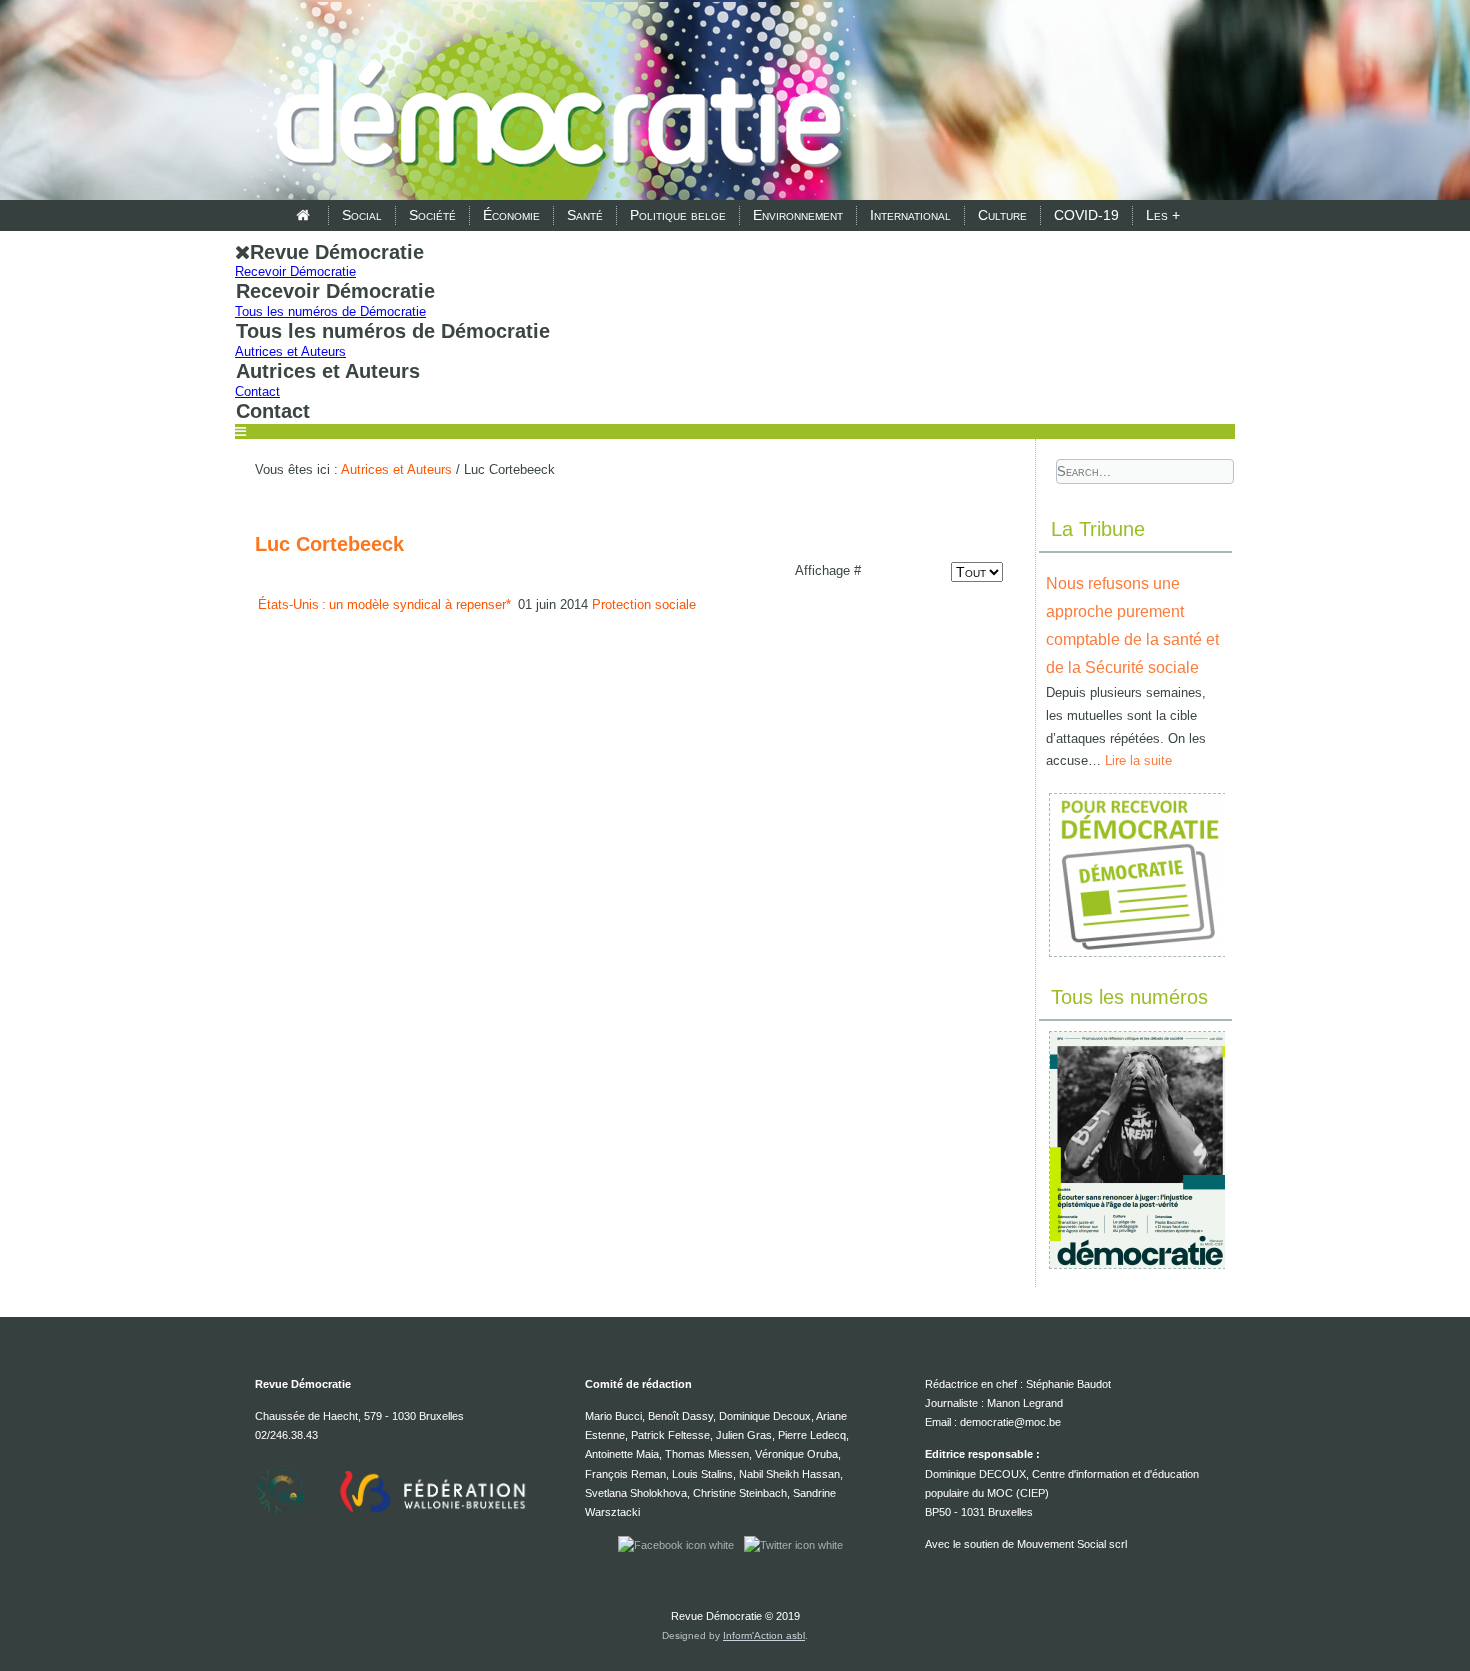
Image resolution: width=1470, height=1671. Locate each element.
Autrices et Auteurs (290, 351)
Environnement (798, 215)
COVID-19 (1086, 215)
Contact (257, 391)
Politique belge (678, 215)
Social (362, 215)
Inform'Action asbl (764, 1635)
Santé (585, 215)
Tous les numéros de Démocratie (330, 311)
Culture (1002, 215)
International (910, 215)
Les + (1163, 215)
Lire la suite (1138, 760)
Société (432, 215)
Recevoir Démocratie (295, 271)
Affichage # (828, 570)
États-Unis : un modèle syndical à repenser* (386, 604)
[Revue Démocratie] (553, 102)
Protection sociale (644, 604)
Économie (511, 215)
